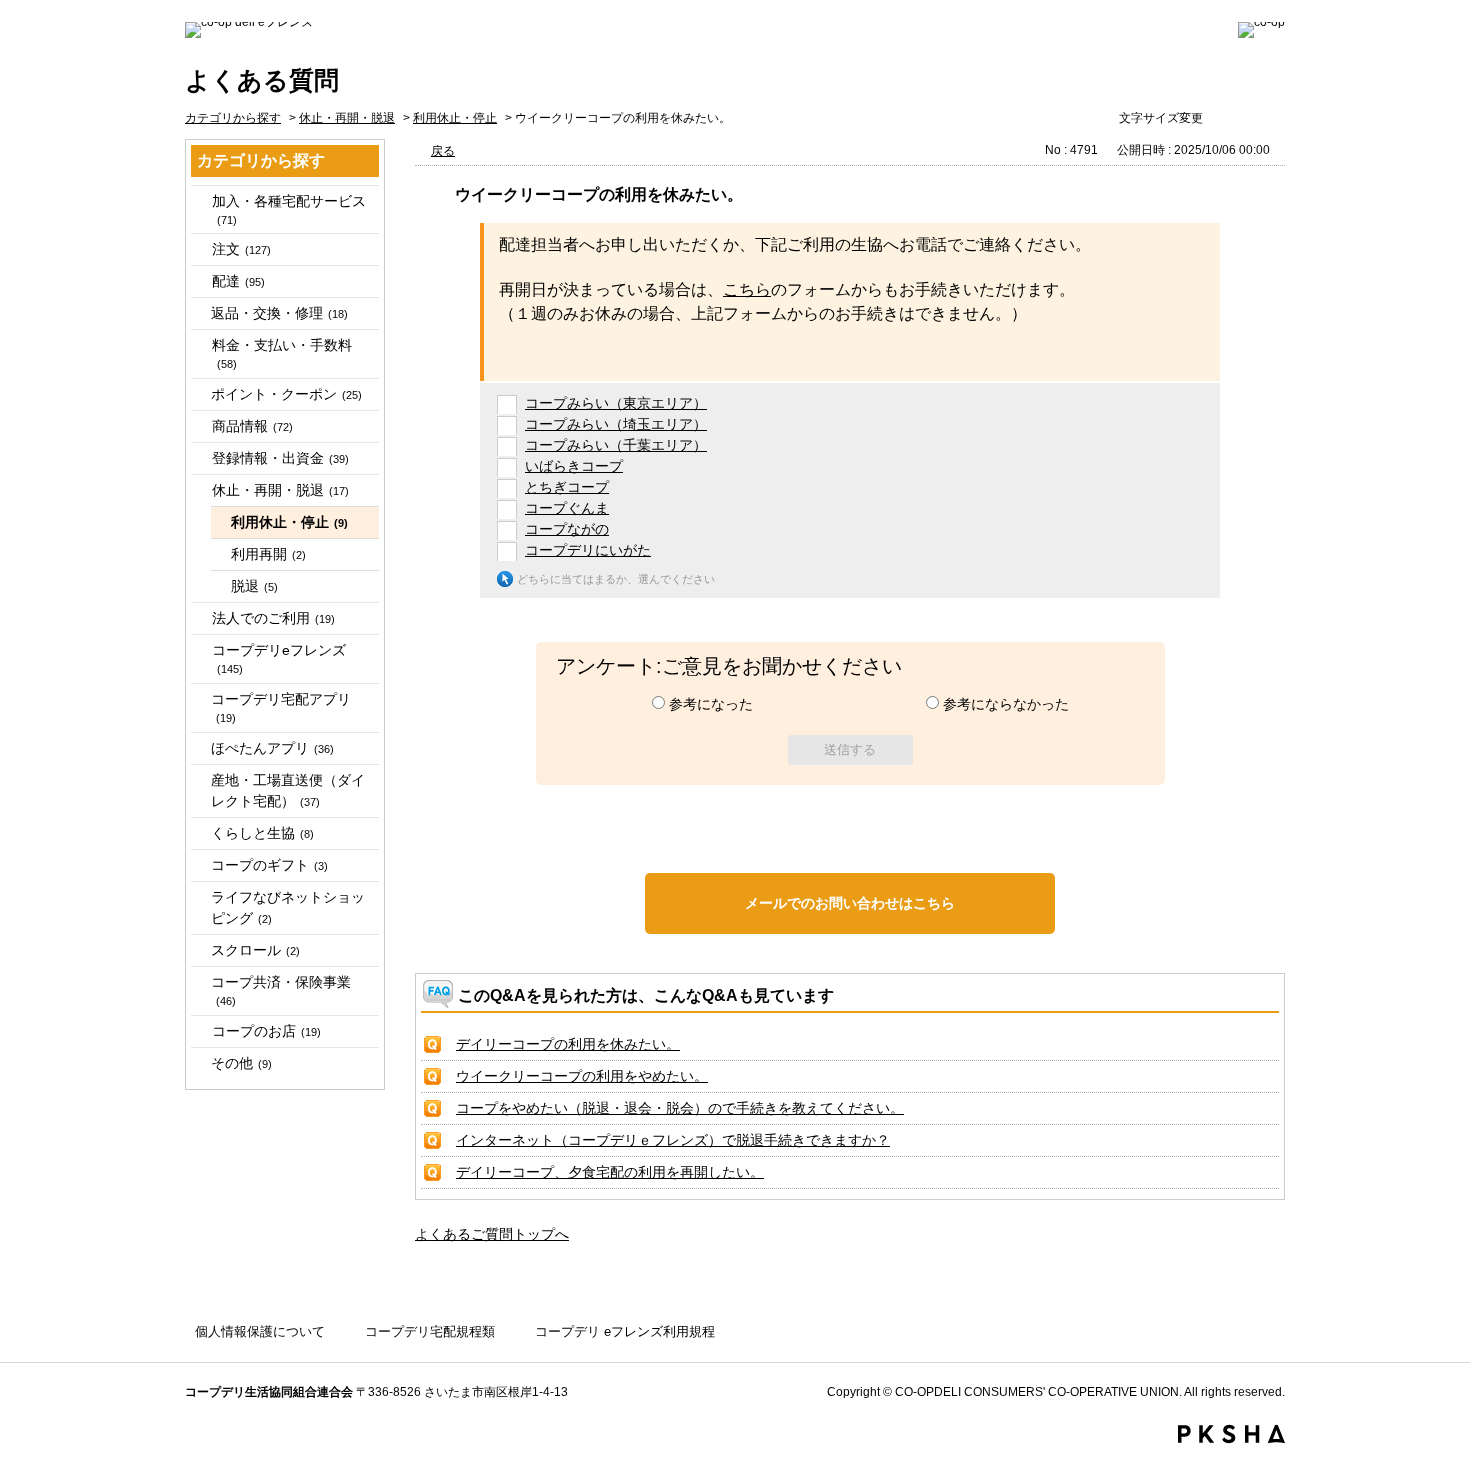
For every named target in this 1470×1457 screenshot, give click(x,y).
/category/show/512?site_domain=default (200, 618)
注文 (241, 249)
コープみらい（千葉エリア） (616, 445)
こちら (747, 289)
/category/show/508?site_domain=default (200, 490)
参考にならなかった (1006, 704)
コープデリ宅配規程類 (430, 1331)
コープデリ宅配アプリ (281, 707)
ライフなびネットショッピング (288, 907)
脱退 (254, 586)
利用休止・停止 (455, 118)
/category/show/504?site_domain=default (200, 458)
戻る (443, 151)
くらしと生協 (262, 833)
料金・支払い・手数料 (282, 353)
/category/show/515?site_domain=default (200, 650)
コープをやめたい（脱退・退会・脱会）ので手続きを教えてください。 (680, 1108)
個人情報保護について (260, 1331)
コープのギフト (269, 865)
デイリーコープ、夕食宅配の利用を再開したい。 (610, 1172)
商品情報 (252, 426)
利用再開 (268, 554)
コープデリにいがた (588, 550)
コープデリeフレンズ (279, 658)
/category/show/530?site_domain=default (200, 1031)
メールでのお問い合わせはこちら (850, 903)
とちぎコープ (567, 487)
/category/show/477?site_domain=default (200, 201)
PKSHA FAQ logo (1231, 1434)
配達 (238, 281)
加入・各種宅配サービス (289, 209)
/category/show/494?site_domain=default (200, 345)
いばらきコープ (574, 466)
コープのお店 (266, 1031)
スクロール (255, 950)
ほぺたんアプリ (272, 748)
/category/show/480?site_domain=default (200, 249)
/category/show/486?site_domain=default (200, 281)
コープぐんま (567, 508)
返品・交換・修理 (279, 313)
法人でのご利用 (273, 618)
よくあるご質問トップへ (492, 1234)
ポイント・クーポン (286, 394)
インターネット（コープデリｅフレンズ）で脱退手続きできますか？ (673, 1140)
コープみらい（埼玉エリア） (616, 424)
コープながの (567, 529)
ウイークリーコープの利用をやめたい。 (582, 1076)
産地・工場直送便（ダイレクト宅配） (288, 790)
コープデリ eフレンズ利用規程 (625, 1331)
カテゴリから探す (233, 118)
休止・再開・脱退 (347, 118)
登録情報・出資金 (280, 458)
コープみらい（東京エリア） (616, 403)
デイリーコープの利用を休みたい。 (568, 1044)
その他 (241, 1063)
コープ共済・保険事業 (281, 990)
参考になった (711, 704)
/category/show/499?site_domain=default (200, 426)
